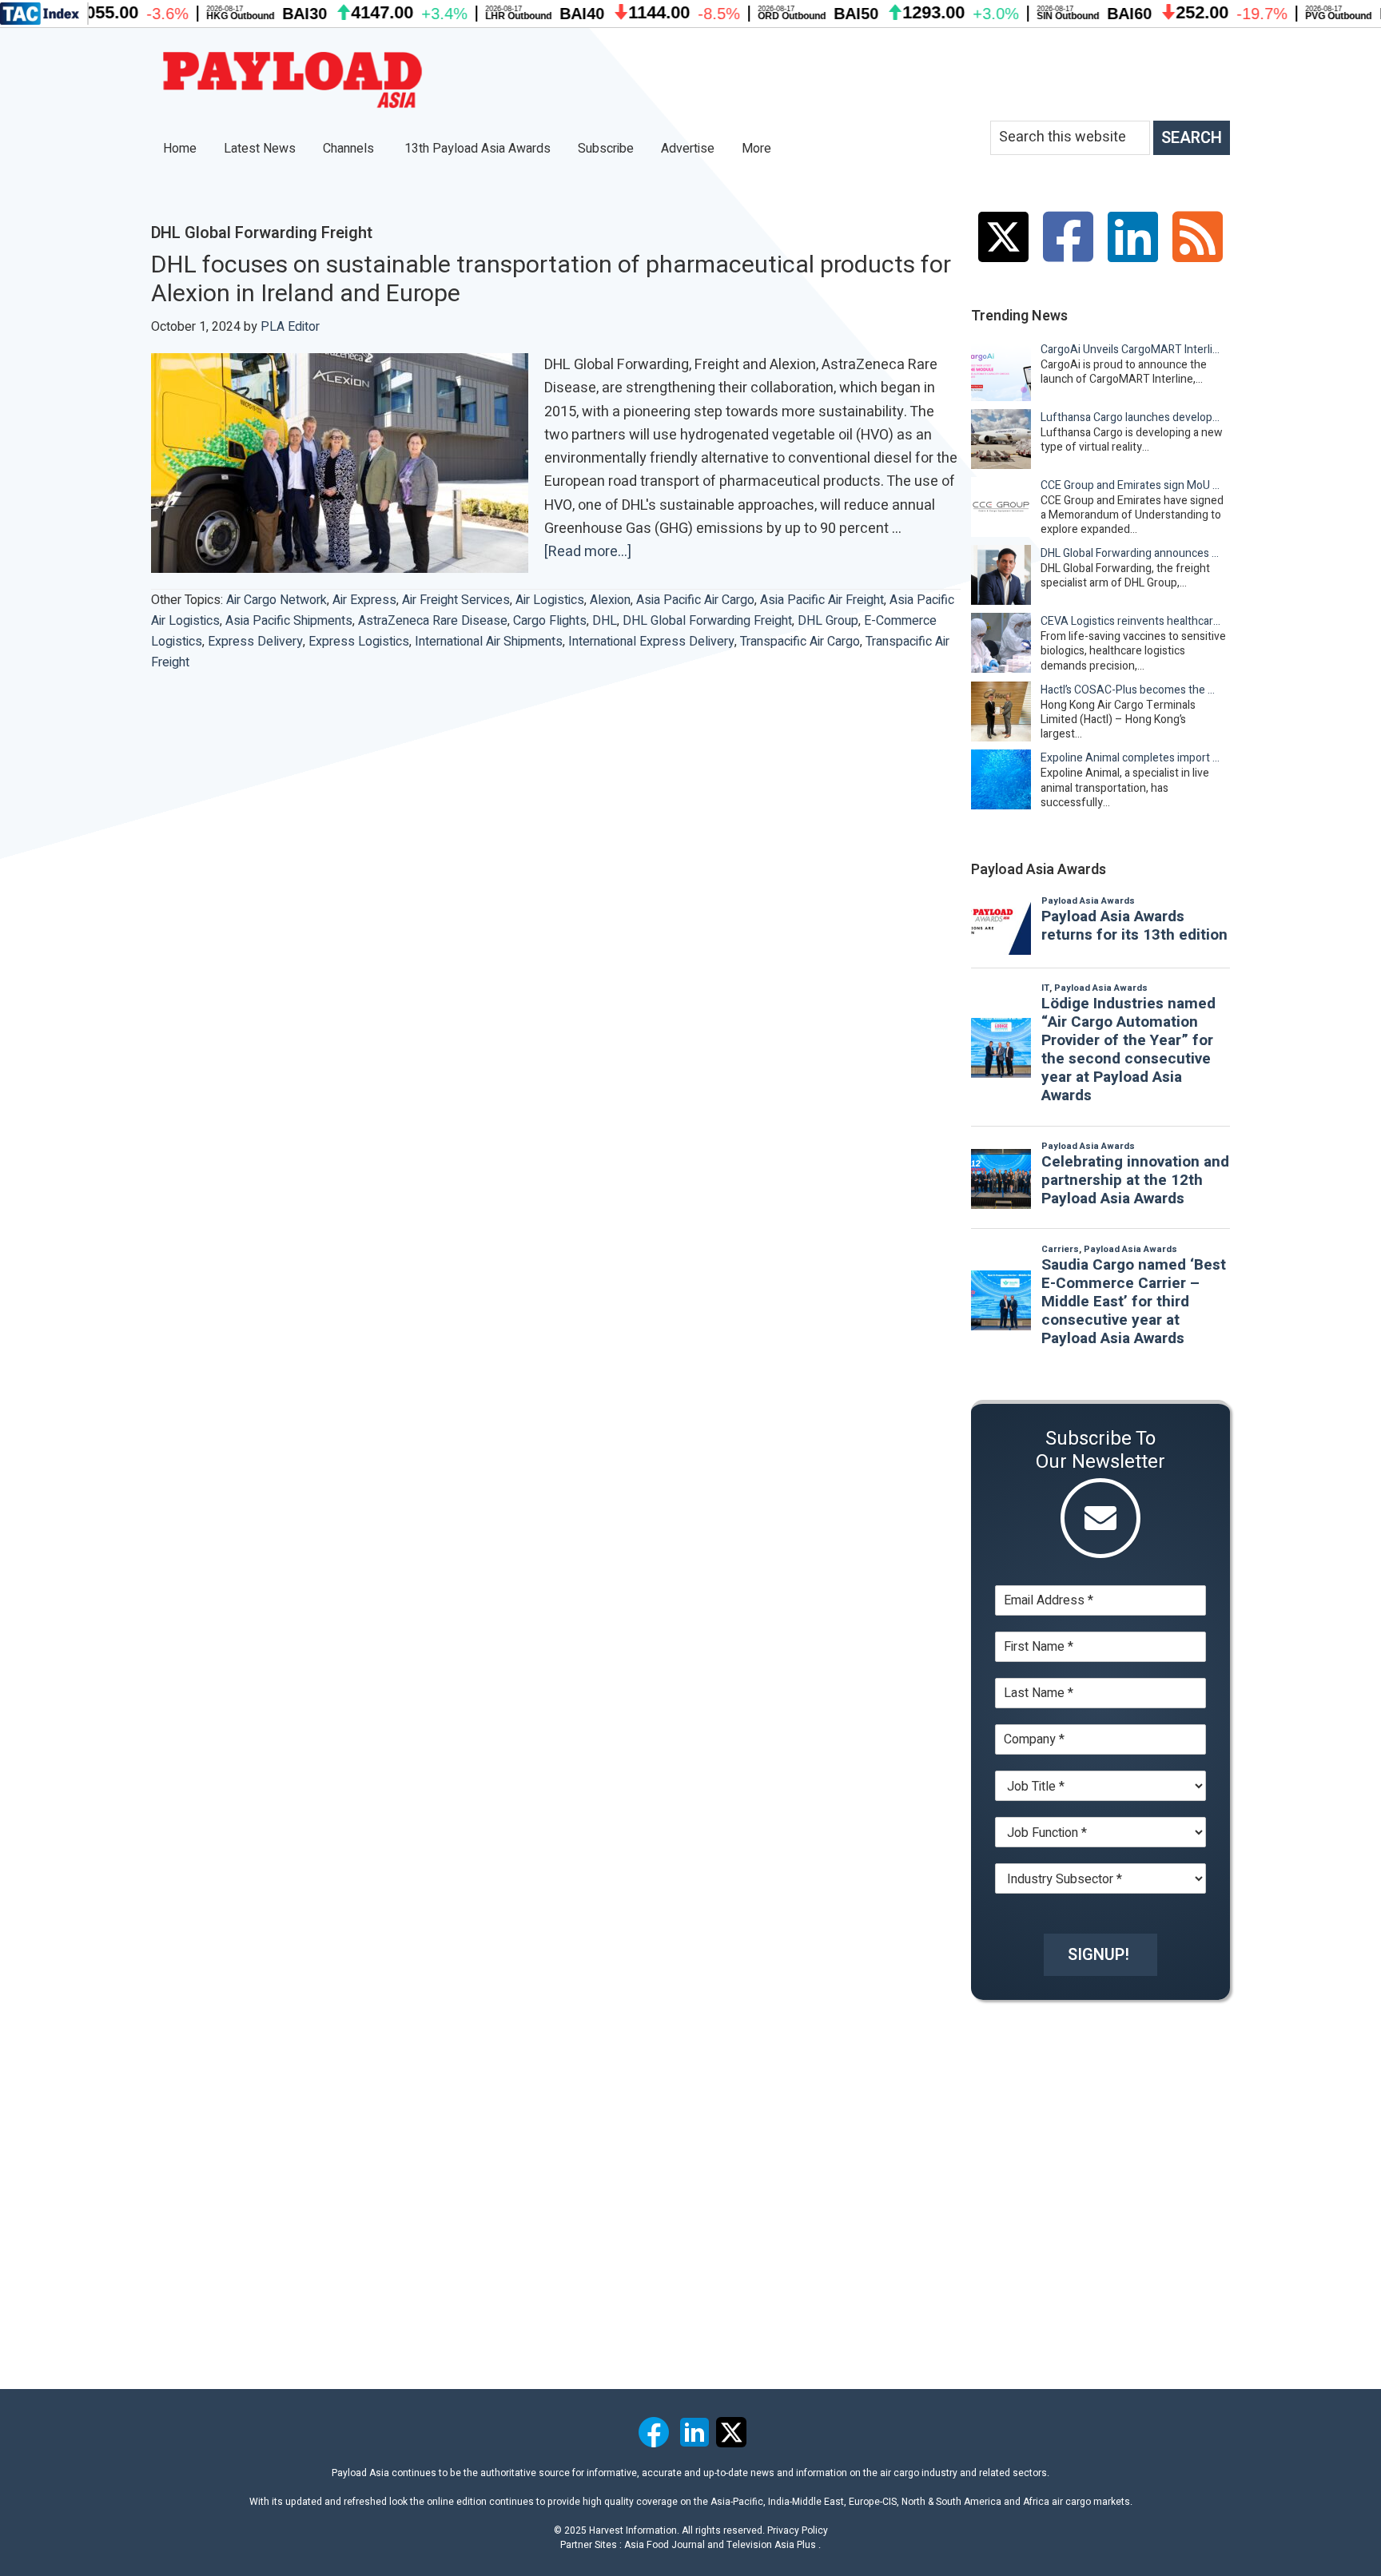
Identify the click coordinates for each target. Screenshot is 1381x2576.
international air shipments (489, 642)
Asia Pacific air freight (822, 600)
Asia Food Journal (665, 2545)
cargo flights (550, 621)
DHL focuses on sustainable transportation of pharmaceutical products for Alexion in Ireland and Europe (551, 280)
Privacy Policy (798, 2530)
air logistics (550, 600)
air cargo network (277, 600)
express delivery (255, 642)
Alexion (610, 600)
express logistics (359, 642)
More (758, 149)
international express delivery (651, 642)
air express (364, 600)
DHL (605, 621)
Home (180, 149)
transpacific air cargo (800, 642)
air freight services (456, 600)
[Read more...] (588, 552)
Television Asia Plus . (774, 2545)
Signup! (1098, 1955)
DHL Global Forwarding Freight (707, 621)
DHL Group (828, 621)
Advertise (688, 149)
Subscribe (606, 149)
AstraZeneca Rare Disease (433, 621)
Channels (350, 149)
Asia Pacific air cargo (695, 600)
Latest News (260, 149)
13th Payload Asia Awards (478, 149)
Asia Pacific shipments (289, 621)
